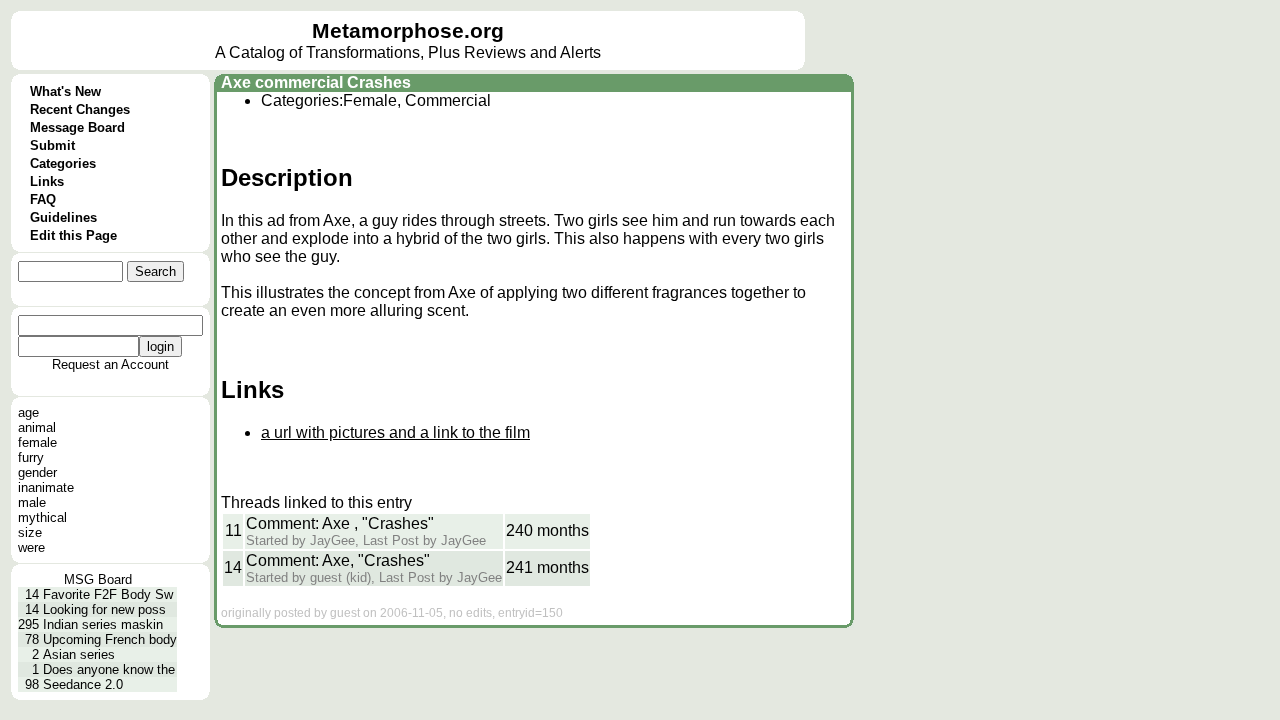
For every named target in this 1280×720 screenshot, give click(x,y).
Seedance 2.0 (83, 684)
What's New (65, 91)
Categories (63, 163)
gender (37, 472)
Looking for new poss (104, 609)
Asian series (79, 654)
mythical (42, 517)
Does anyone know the (109, 669)
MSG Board (98, 579)
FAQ (43, 199)
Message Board (77, 127)
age (28, 412)
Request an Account (110, 364)
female (37, 442)
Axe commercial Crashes (316, 82)
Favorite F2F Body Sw (108, 594)
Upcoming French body (110, 639)
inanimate (46, 487)
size (30, 532)
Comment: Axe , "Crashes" (340, 523)
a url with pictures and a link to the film (395, 432)
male (32, 502)
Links (47, 181)
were (31, 547)
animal (37, 427)
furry (31, 457)
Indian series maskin (103, 624)
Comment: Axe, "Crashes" (338, 560)
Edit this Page (73, 235)
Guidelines (63, 217)
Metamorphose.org (408, 31)
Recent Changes (80, 109)
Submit (52, 145)
